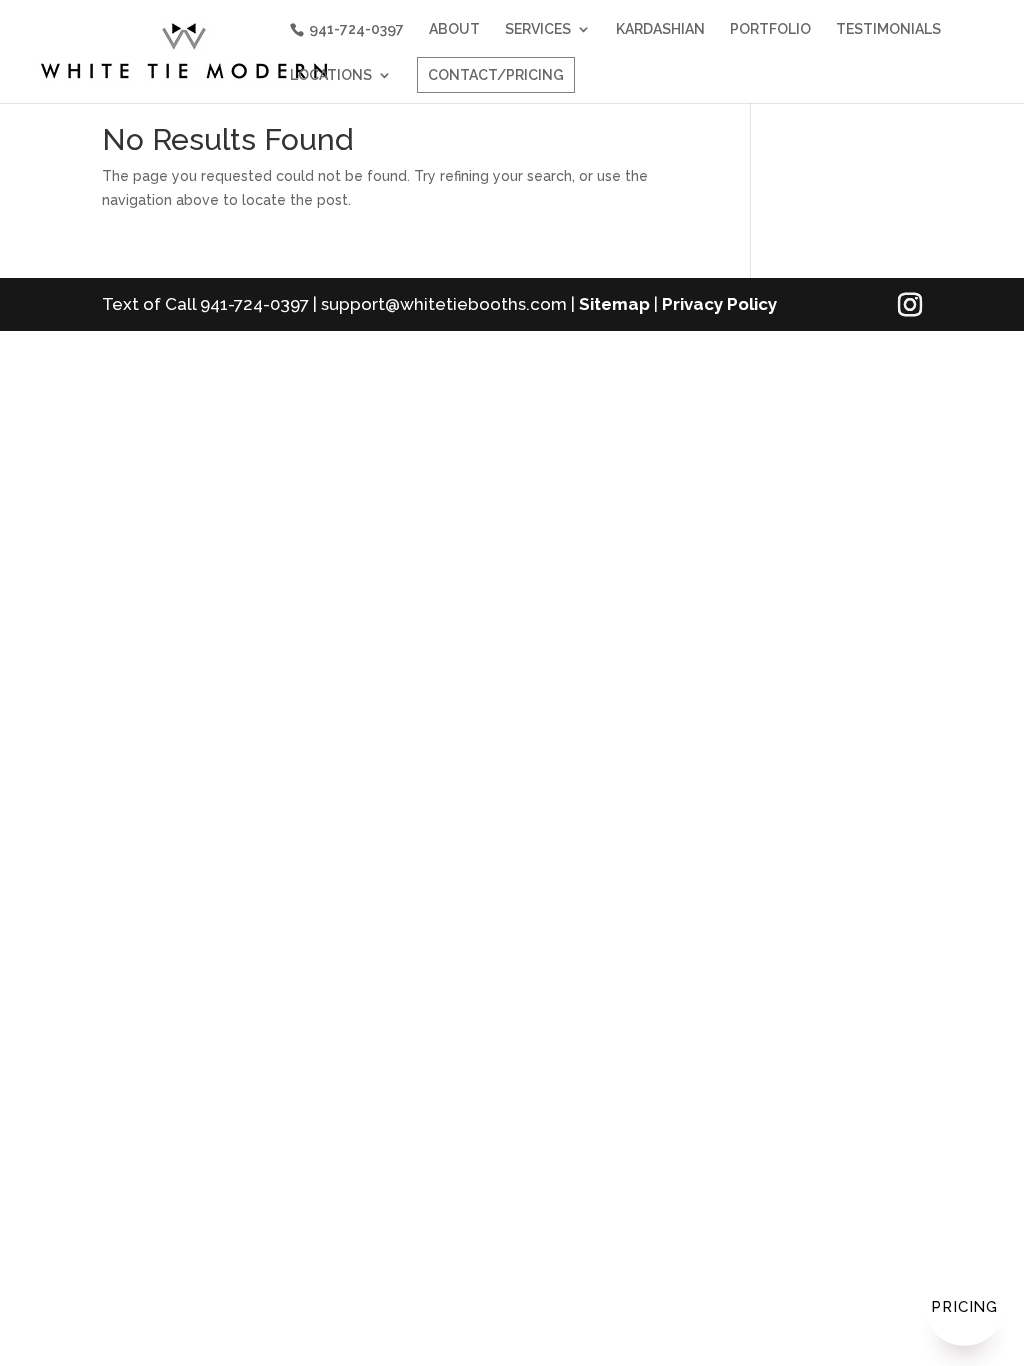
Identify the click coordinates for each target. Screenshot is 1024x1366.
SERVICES (538, 29)
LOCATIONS (331, 75)
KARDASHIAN (660, 29)
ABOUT (454, 29)
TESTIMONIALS (888, 29)
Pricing (964, 1307)
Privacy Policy (719, 304)
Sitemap (614, 304)
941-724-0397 (356, 29)
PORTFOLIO (770, 29)
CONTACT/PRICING (496, 75)
